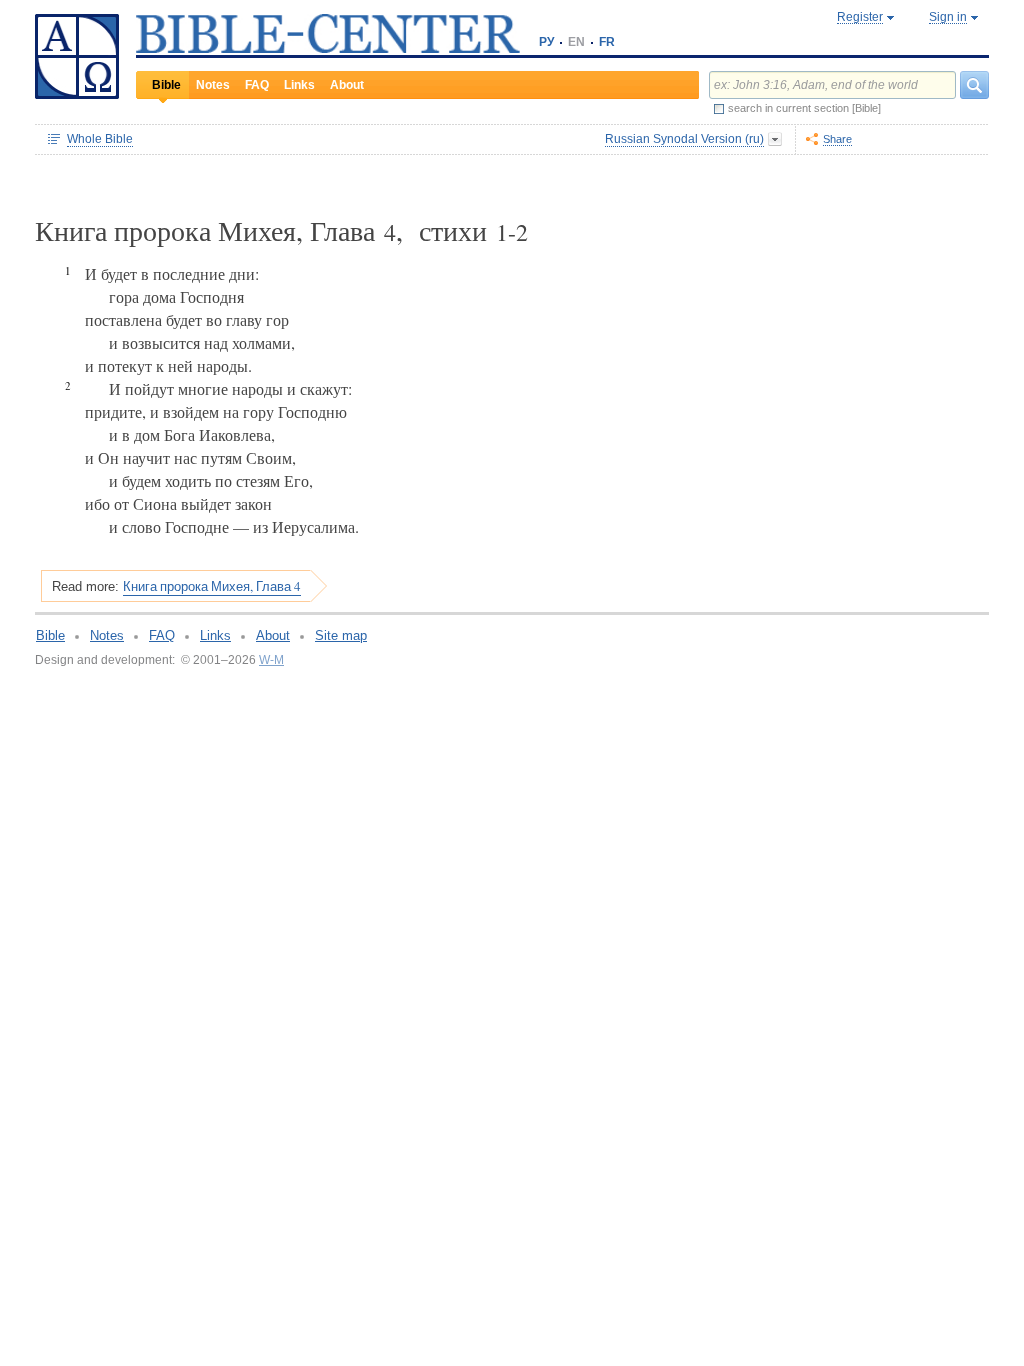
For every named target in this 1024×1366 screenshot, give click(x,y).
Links (299, 85)
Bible (166, 85)
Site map (341, 635)
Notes (213, 85)
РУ (546, 42)
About (347, 85)
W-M (271, 660)
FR (607, 42)
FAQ (257, 85)
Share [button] (837, 139)
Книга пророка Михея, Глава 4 (212, 586)
